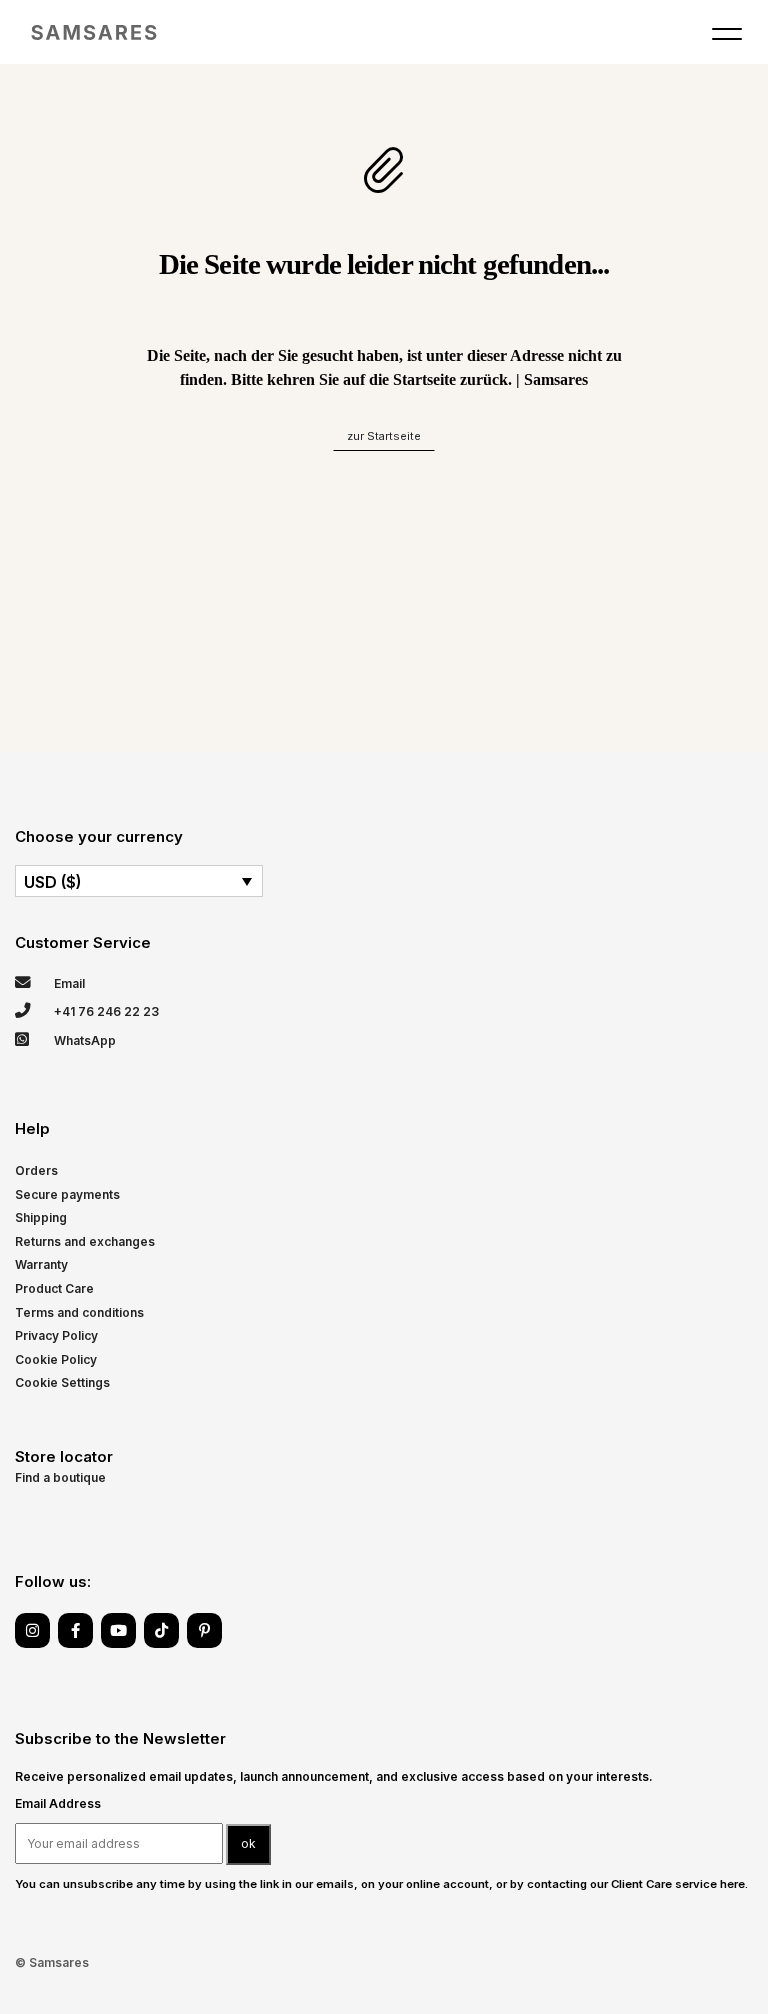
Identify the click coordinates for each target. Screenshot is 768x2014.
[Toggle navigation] (727, 38)
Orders (36, 1170)
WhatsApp (83, 1040)
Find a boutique (60, 1477)
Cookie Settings (62, 1382)
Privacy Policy (56, 1335)
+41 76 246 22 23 (105, 1011)
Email (68, 983)
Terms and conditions (79, 1312)
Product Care (54, 1288)
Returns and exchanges (85, 1241)
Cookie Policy (56, 1359)
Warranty (41, 1264)
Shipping (41, 1217)
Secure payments (67, 1194)
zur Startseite (384, 436)
